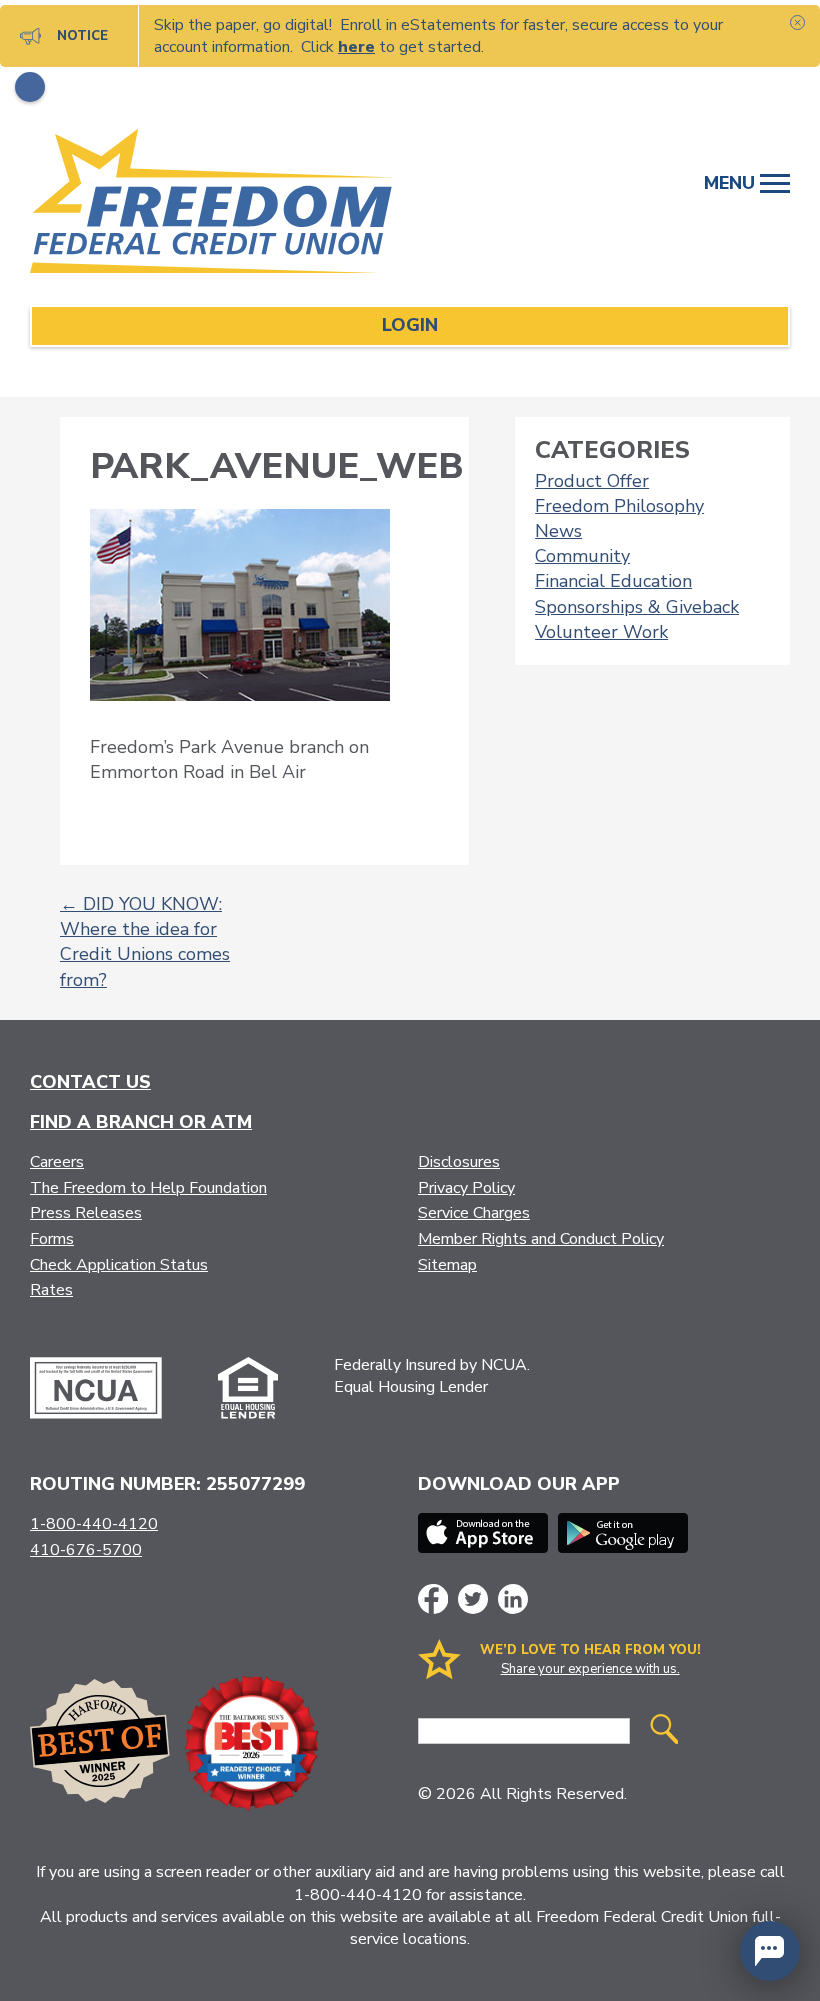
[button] (770, 1951)
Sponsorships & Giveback (637, 607)
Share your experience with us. (590, 1669)
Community (582, 556)
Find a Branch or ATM (141, 1122)
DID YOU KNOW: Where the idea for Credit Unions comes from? (145, 942)
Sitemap (447, 1265)
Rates (51, 1290)
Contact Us (90, 1082)
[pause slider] (30, 87)
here (356, 47)
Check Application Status (119, 1265)
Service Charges (474, 1213)
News (558, 531)
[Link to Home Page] (235, 204)
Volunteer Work (601, 632)
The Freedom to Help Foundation (148, 1188)
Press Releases (86, 1213)
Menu (732, 183)
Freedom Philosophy (619, 506)
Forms (52, 1239)
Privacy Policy (466, 1188)
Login (410, 325)
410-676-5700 (86, 1550)
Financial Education (613, 581)
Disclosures (459, 1162)
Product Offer (592, 481)
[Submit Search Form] (664, 1731)
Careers (57, 1162)
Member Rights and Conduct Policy (541, 1239)
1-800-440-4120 (94, 1524)
